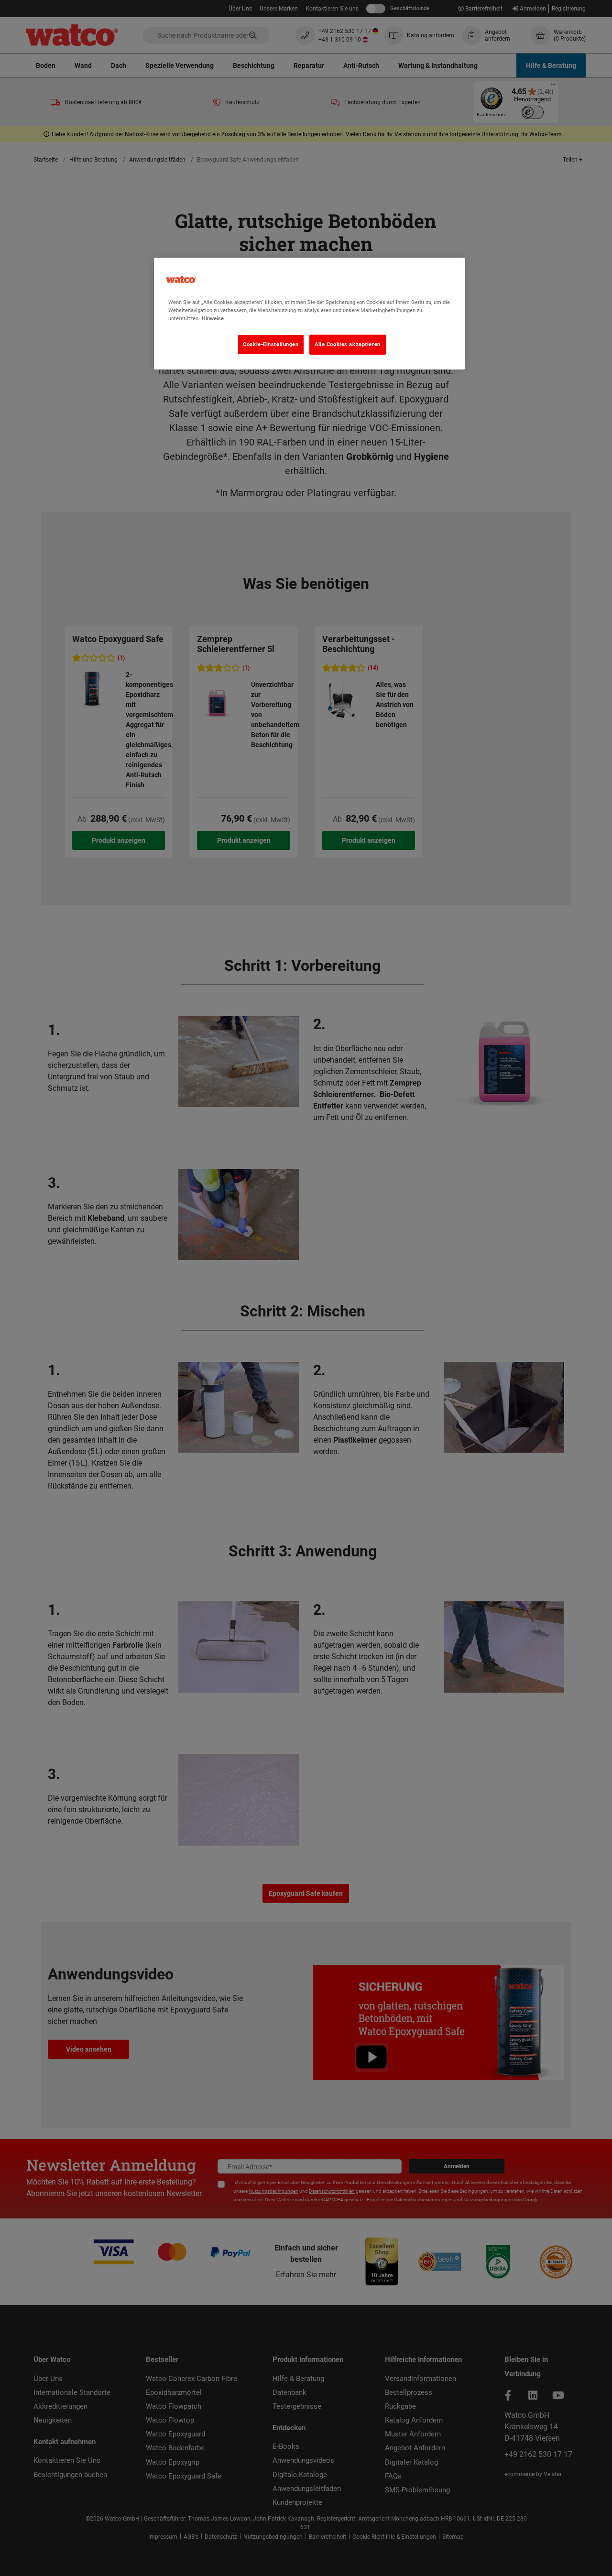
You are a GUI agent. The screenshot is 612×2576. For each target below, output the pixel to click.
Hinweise (213, 318)
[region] (309, 314)
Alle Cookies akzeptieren (348, 344)
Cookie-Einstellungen (271, 344)
